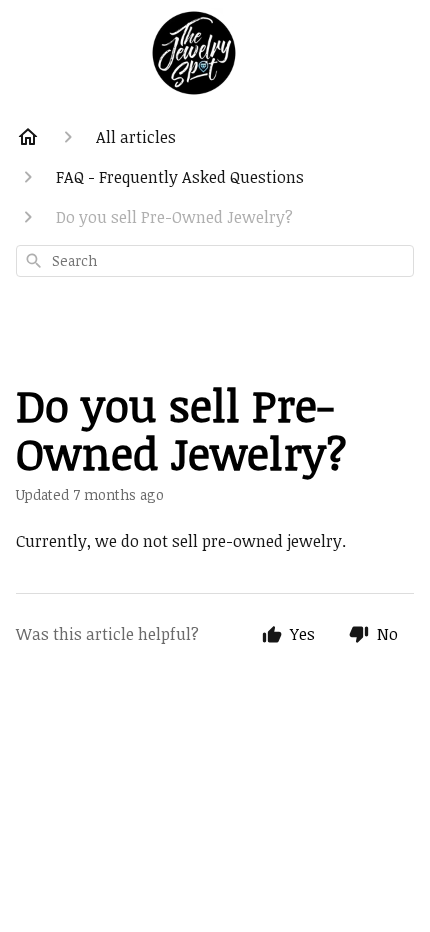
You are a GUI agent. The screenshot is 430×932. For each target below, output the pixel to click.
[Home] (28, 137)
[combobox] (215, 261)
